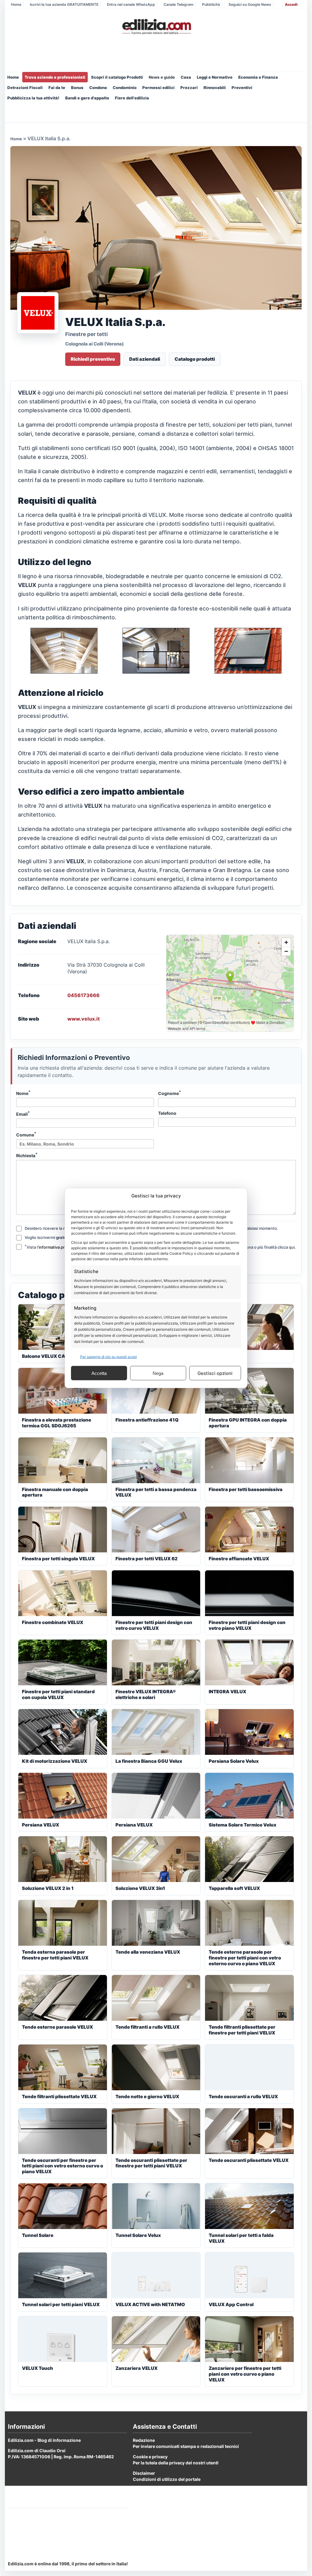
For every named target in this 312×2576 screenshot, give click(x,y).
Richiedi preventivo (93, 359)
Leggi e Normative (215, 77)
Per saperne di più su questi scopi (108, 1357)
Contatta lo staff (25, 2538)
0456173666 (83, 995)
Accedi (291, 4)
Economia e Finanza (258, 77)
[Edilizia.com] (156, 27)
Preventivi (242, 88)
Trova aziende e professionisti (55, 77)
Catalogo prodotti (195, 359)
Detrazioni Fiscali (25, 88)
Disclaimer (144, 2473)
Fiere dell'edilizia (132, 98)
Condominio (125, 88)
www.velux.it (83, 1019)
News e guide (162, 77)
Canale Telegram (179, 4)
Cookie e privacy (150, 2457)
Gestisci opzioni (215, 1373)
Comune (26, 1134)
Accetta (99, 1373)
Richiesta (27, 1155)
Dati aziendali (145, 359)
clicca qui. (287, 1247)
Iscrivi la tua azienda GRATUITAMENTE (64, 4)
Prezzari (189, 88)
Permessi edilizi (158, 88)
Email (23, 1114)
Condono (98, 88)
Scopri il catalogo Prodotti (117, 77)
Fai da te (57, 88)
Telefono (167, 1113)
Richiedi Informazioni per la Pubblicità (47, 2515)
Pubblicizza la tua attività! (33, 98)
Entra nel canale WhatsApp (131, 4)
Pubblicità (211, 4)
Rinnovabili (215, 88)
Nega (158, 1373)
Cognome (170, 1093)
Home (16, 4)
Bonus (77, 88)
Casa (186, 77)
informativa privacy (56, 1247)
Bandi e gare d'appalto (87, 98)
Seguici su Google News (250, 4)
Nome (23, 1093)
